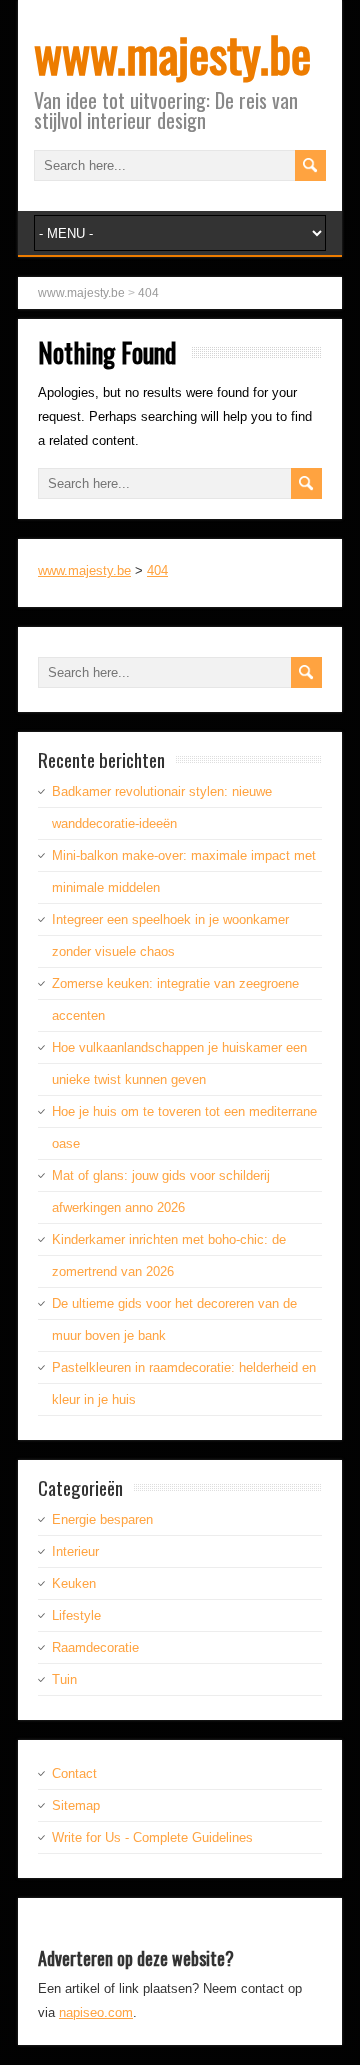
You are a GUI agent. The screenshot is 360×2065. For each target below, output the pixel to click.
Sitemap (76, 1805)
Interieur (75, 1551)
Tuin (64, 1679)
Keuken (74, 1583)
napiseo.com (96, 2012)
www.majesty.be (172, 53)
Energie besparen (102, 1519)
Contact (74, 1773)
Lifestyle (76, 1615)
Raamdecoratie (95, 1647)
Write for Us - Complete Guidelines (152, 1837)
